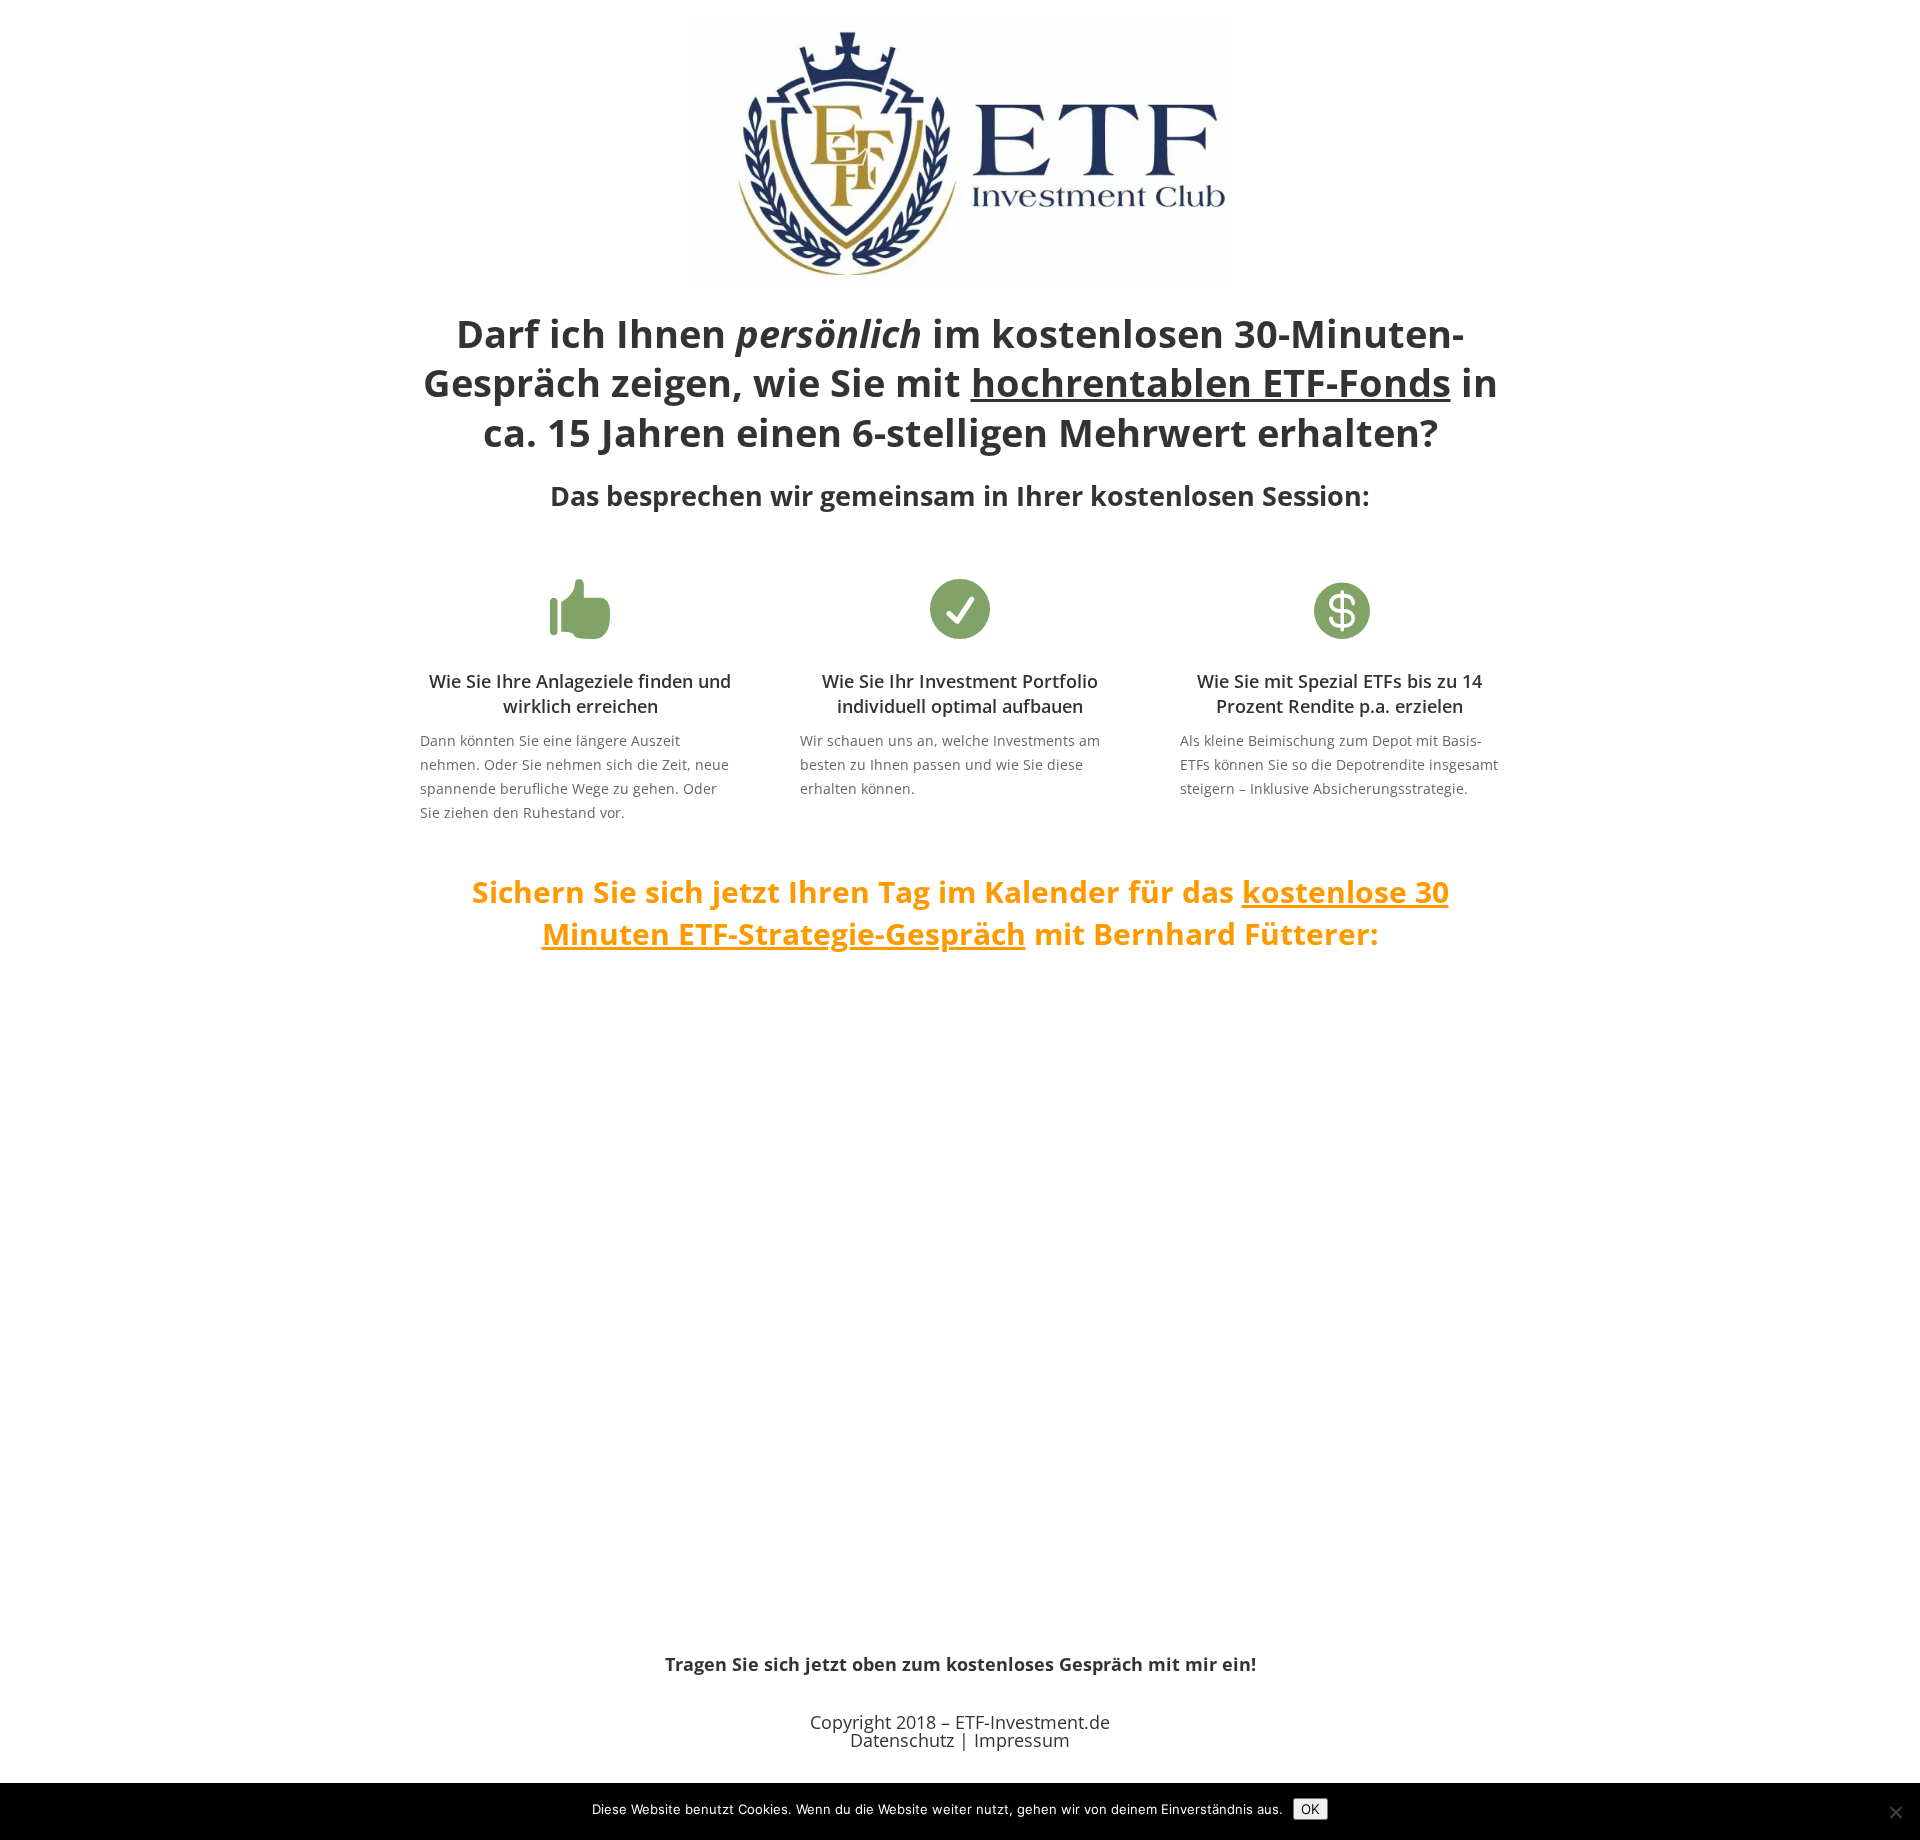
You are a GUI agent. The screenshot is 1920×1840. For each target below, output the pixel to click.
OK (1310, 1809)
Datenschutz (902, 1740)
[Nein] (1895, 1812)
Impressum (1022, 1740)
